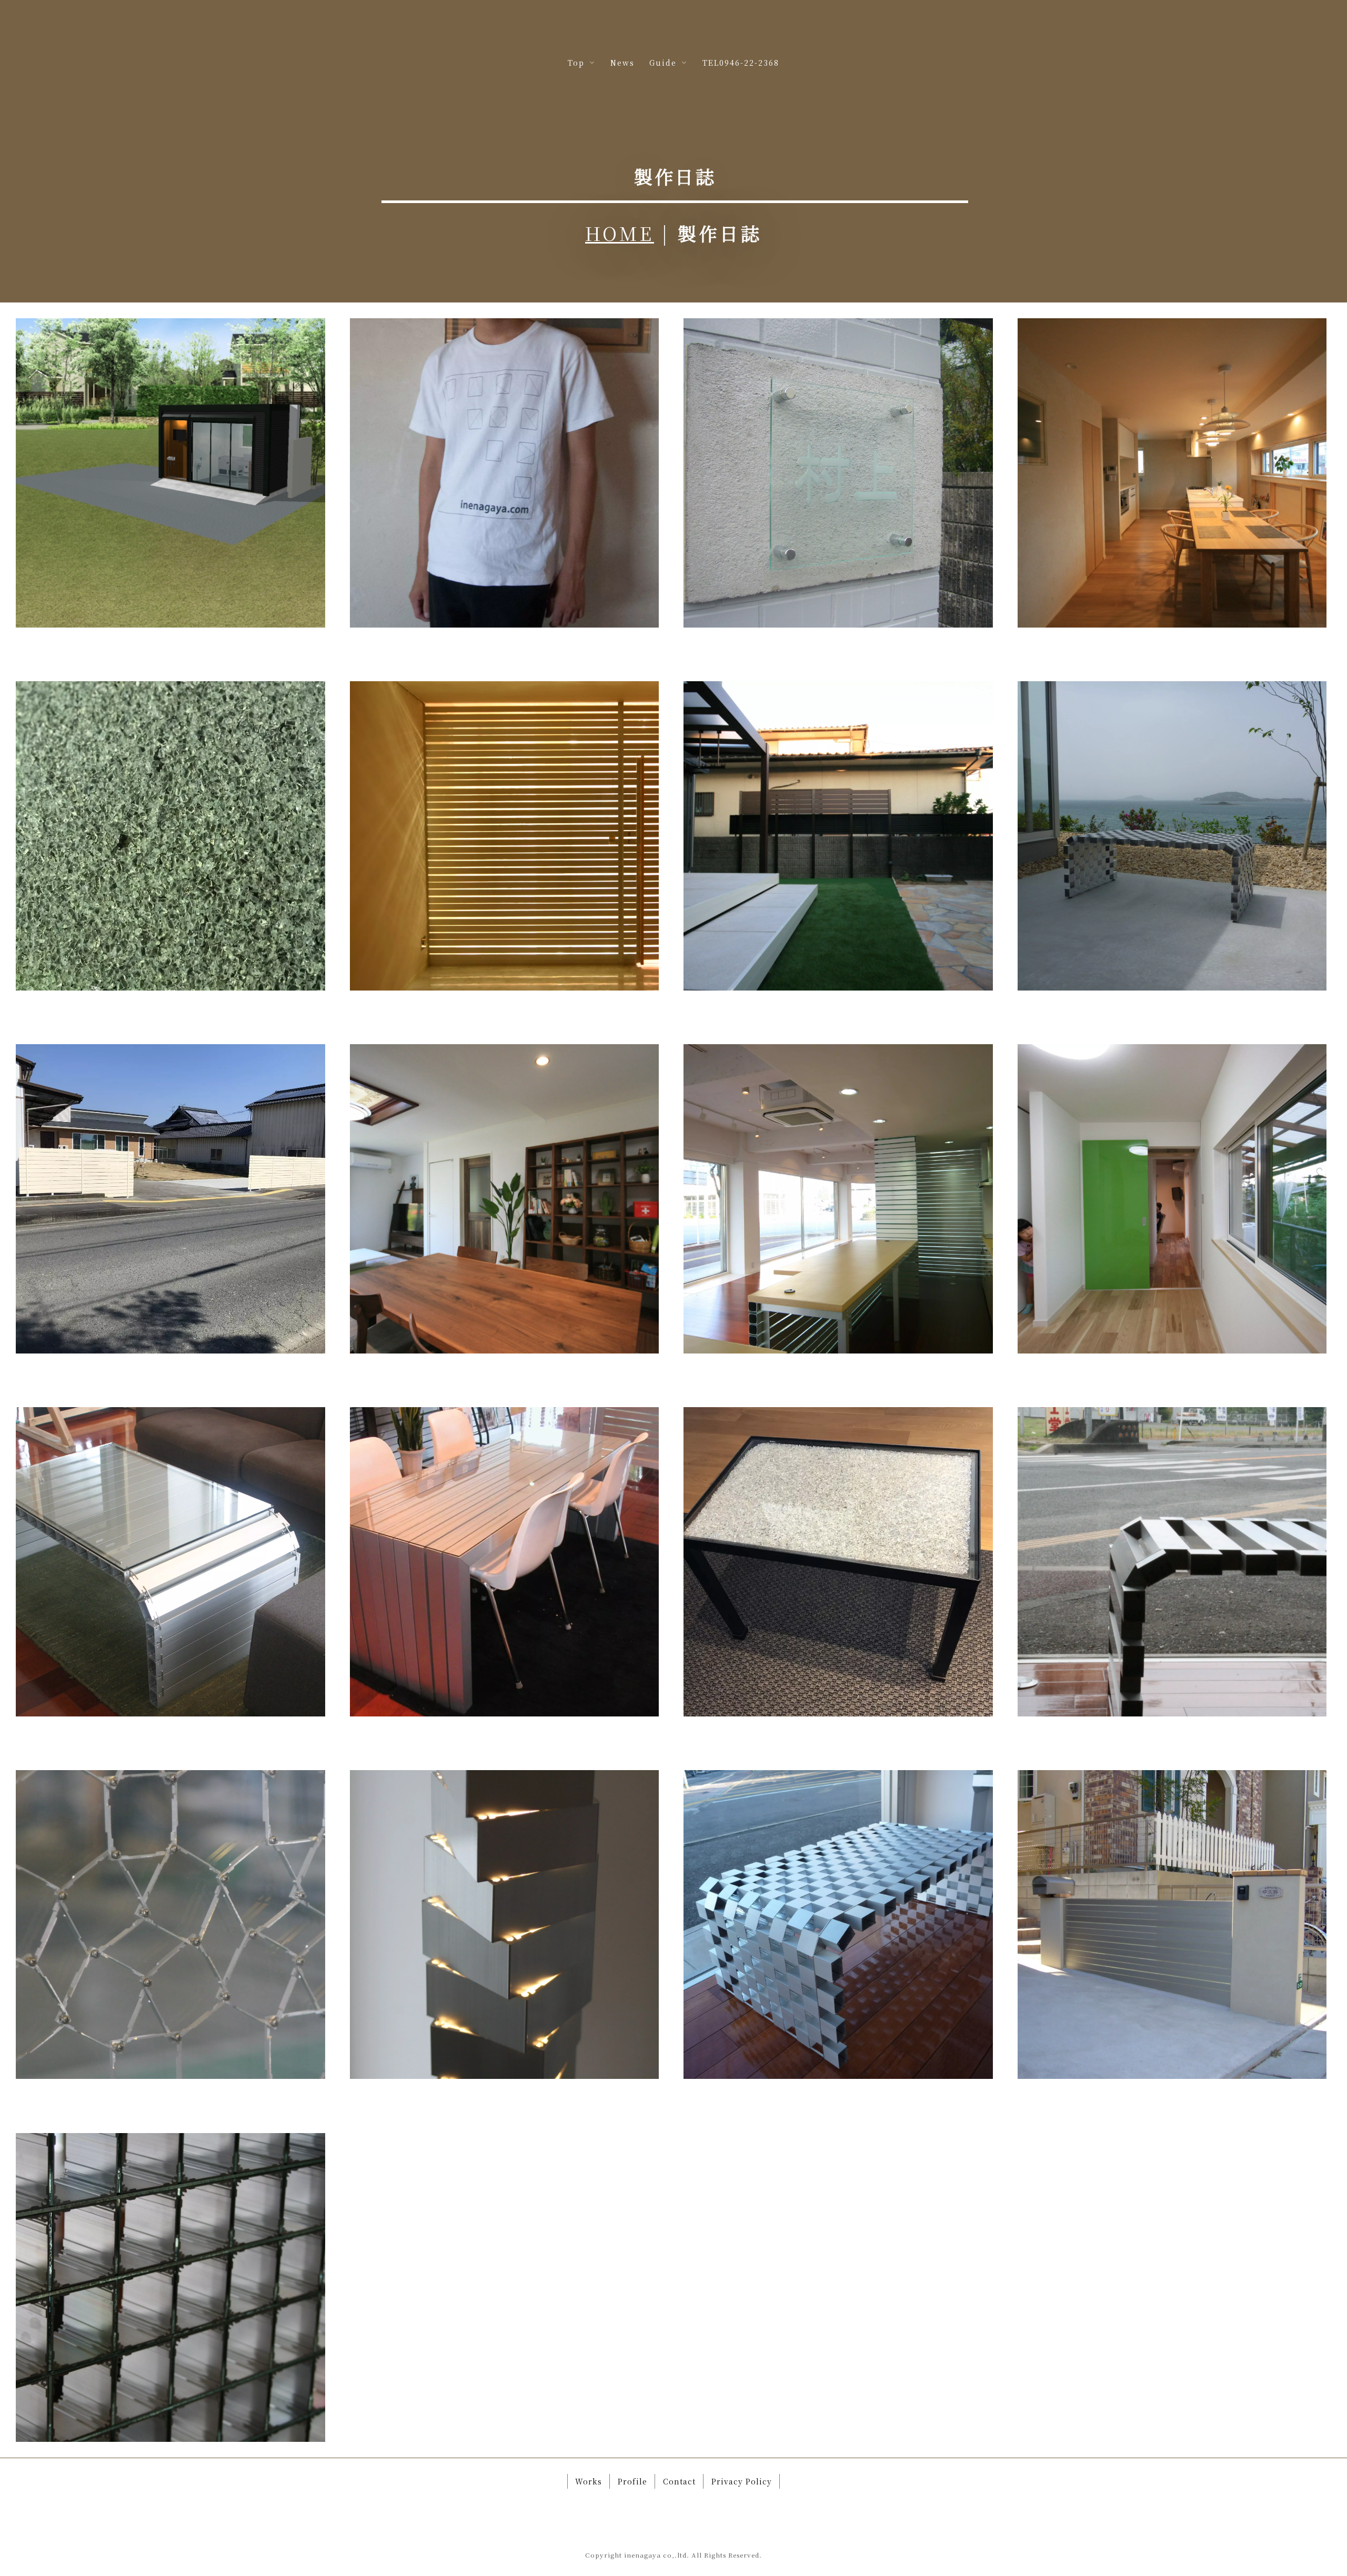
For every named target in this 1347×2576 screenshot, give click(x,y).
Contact (679, 2481)
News (622, 63)
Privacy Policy (742, 2481)
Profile (632, 2481)
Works (589, 2481)
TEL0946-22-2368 (741, 63)
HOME (620, 233)
